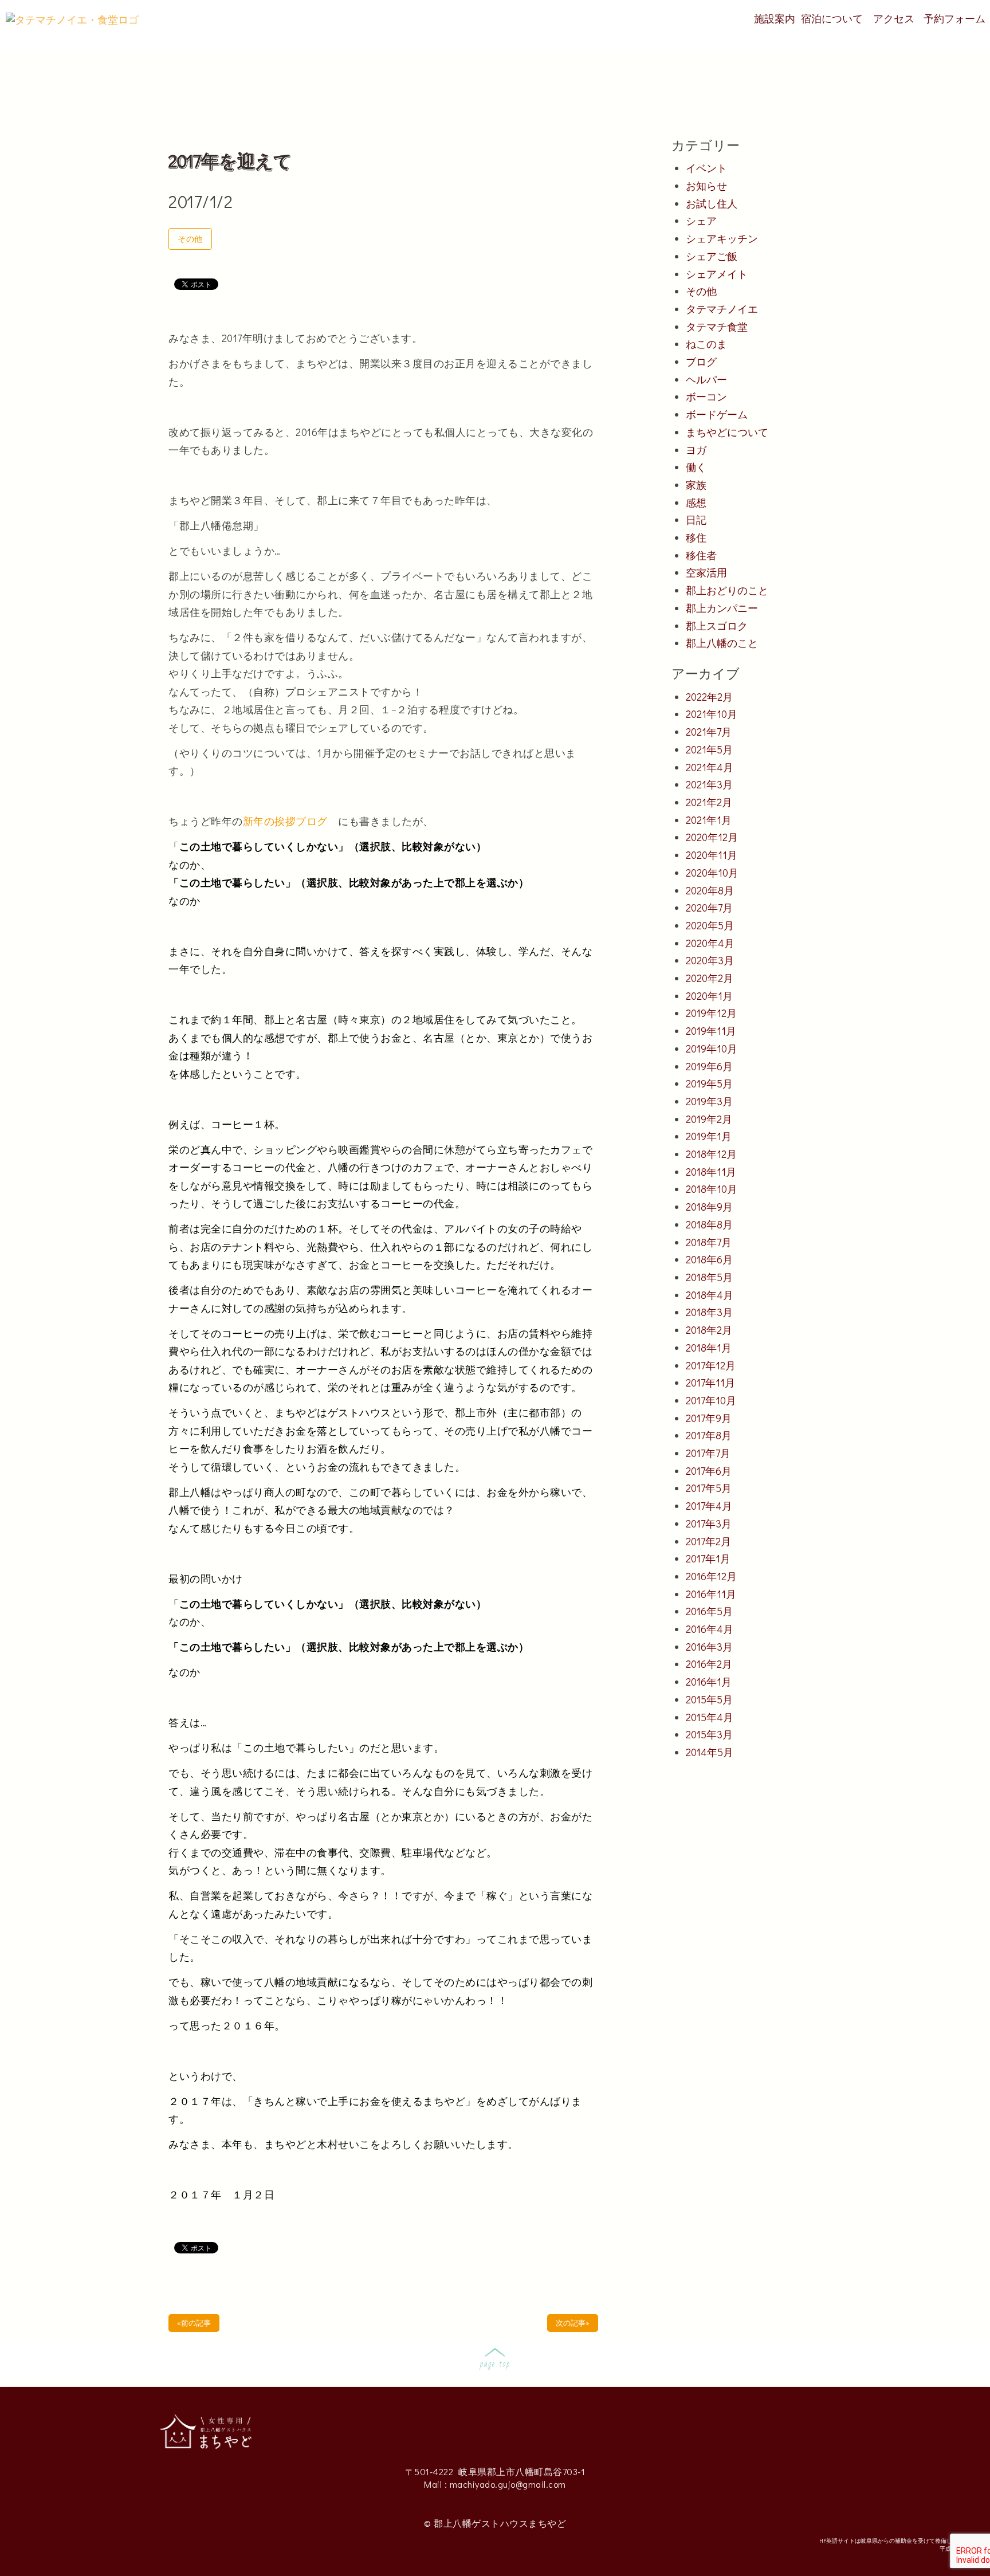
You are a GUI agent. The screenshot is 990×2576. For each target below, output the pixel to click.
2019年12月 (711, 1013)
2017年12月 (711, 1365)
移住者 (701, 555)
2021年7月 (709, 732)
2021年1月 (709, 820)
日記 (696, 520)
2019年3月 (709, 1101)
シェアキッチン (722, 238)
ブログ (701, 362)
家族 (696, 485)
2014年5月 (710, 1752)
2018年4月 (710, 1295)
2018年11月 (711, 1172)
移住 (696, 537)
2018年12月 (711, 1154)
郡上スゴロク (717, 626)
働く (696, 467)
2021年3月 (709, 784)
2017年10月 (711, 1400)
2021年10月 (712, 714)
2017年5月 (709, 1488)
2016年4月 (710, 1629)
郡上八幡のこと (722, 643)
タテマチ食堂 (717, 327)
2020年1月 (709, 996)
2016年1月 (709, 1682)
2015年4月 (710, 1717)
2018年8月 (709, 1224)
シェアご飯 (712, 256)
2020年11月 (712, 855)
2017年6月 (709, 1471)
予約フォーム (954, 18)
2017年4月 (709, 1506)
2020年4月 (710, 943)
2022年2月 (709, 697)
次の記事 (573, 2322)
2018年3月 (709, 1312)
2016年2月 (709, 1664)
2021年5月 (709, 749)
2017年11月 (710, 1383)
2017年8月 (709, 1435)
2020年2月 (710, 978)
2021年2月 (709, 802)
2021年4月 (710, 767)
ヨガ (696, 450)
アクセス (894, 18)
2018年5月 (709, 1277)
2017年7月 (708, 1453)
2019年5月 (709, 1083)
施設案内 (775, 18)
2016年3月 (709, 1647)
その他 (190, 239)
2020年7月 (709, 908)
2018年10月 (712, 1189)
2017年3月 (709, 1523)
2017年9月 (709, 1418)
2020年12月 (712, 837)
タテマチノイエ (722, 309)
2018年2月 (709, 1330)
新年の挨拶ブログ (291, 821)
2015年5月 (709, 1699)
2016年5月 (709, 1611)
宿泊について (832, 18)
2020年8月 (710, 890)
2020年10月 (712, 873)
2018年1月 (709, 1348)
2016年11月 (711, 1594)
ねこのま (706, 344)
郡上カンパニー (722, 608)
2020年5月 (710, 925)
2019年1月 (709, 1136)
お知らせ (706, 186)
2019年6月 (709, 1066)
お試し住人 (712, 203)
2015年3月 (709, 1734)
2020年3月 (710, 960)
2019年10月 (712, 1049)
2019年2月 (709, 1119)
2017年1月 (708, 1558)
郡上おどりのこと (727, 590)
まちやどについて (727, 432)
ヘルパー (706, 379)
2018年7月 (709, 1242)
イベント (706, 168)
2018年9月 (709, 1207)
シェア (701, 221)
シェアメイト (717, 274)
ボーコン (706, 396)
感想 (696, 502)
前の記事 (194, 2322)
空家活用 (706, 572)
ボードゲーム (717, 414)
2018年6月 (709, 1259)
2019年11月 (711, 1031)
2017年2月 (708, 1541)
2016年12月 (711, 1576)
